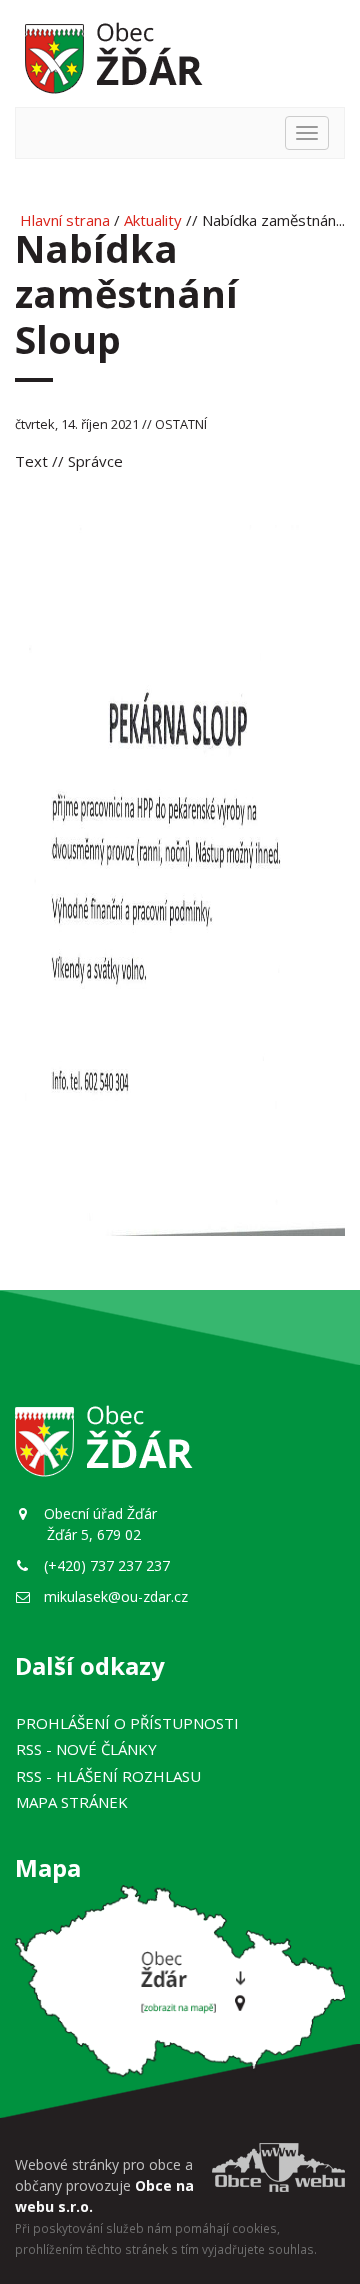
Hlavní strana (65, 220)
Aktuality (153, 220)
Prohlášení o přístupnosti (127, 1723)
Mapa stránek (72, 1802)
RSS (86, 1749)
